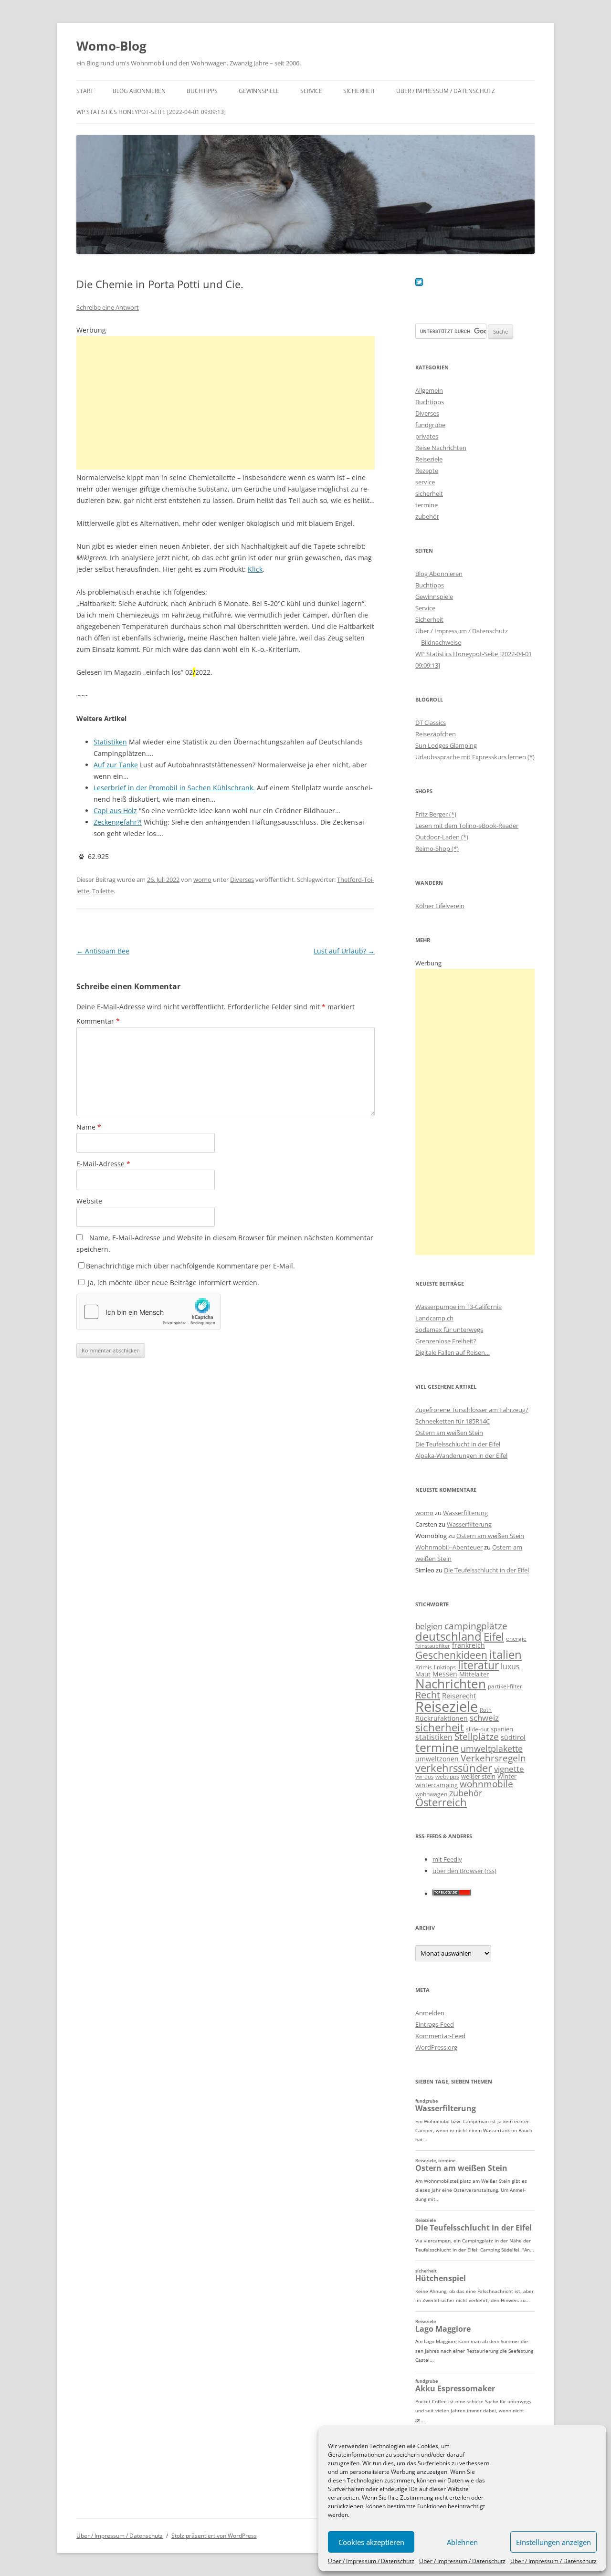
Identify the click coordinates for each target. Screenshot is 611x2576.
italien (506, 1654)
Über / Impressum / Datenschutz (371, 2561)
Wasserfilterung (465, 1513)
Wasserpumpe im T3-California (458, 1307)
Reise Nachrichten (441, 448)
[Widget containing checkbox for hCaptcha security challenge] (148, 1312)
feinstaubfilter (433, 1646)
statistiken (434, 1737)
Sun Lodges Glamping (446, 745)
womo (202, 880)
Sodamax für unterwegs (449, 1330)
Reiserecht (459, 1696)
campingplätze (476, 1626)
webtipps (447, 1776)
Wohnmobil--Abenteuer (449, 1547)
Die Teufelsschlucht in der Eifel (458, 1444)
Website (89, 1201)
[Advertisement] (226, 403)
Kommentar (98, 1021)
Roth (486, 1710)
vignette (509, 1769)
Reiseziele (429, 459)
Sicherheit (359, 91)
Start (85, 91)
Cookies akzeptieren (371, 2542)
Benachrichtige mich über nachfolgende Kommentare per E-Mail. (190, 1266)
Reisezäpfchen (436, 734)
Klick (255, 569)
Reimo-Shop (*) (437, 848)
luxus (510, 1666)
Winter (507, 1776)
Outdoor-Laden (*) (442, 837)
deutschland (448, 1636)
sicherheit (429, 493)
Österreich (441, 1802)
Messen (445, 1674)
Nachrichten (451, 1684)
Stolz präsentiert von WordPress (214, 2536)
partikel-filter (505, 1686)
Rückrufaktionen (442, 1718)
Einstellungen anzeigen (553, 2542)
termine (427, 505)
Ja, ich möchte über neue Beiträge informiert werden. (173, 1283)
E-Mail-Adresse (103, 1164)
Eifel (494, 1637)
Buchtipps (202, 91)
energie (516, 1639)
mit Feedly (447, 1859)
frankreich (469, 1645)
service (425, 482)
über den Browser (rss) (464, 1871)
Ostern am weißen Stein (449, 1433)
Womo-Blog (111, 46)
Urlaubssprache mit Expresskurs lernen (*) (475, 757)
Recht (428, 1695)
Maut (423, 1674)
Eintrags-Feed (435, 2024)
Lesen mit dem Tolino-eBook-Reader (467, 826)
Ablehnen (462, 2542)
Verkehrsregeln (493, 1758)
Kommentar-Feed (440, 2036)
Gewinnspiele (259, 91)
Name (89, 1127)
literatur (478, 1665)
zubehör (427, 516)
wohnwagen (431, 1794)
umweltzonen (437, 1759)
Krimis (424, 1667)
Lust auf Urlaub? (344, 951)
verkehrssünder (454, 1768)
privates (427, 436)
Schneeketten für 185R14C (453, 1421)
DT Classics (431, 723)
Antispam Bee (103, 951)
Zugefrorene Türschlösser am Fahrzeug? (472, 1410)
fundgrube (430, 425)
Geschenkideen (451, 1655)
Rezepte (427, 471)
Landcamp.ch (434, 1318)
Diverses (242, 880)
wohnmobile (486, 1784)
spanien (502, 1729)
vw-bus (424, 1776)
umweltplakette (492, 1749)
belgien (429, 1626)
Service (311, 91)
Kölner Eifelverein (440, 906)
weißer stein (478, 1776)
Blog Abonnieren (139, 91)
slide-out (477, 1729)
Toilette (103, 891)
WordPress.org (436, 2047)
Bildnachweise (441, 642)
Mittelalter (474, 1674)
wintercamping (437, 1785)
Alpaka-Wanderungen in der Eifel (461, 1456)
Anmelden (430, 2013)
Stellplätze (477, 1737)
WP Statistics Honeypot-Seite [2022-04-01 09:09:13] (151, 112)
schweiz (484, 1718)
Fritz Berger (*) (436, 814)
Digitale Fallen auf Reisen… (453, 1352)
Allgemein (429, 390)
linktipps (445, 1667)
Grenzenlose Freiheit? (446, 1341)
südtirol (513, 1737)
